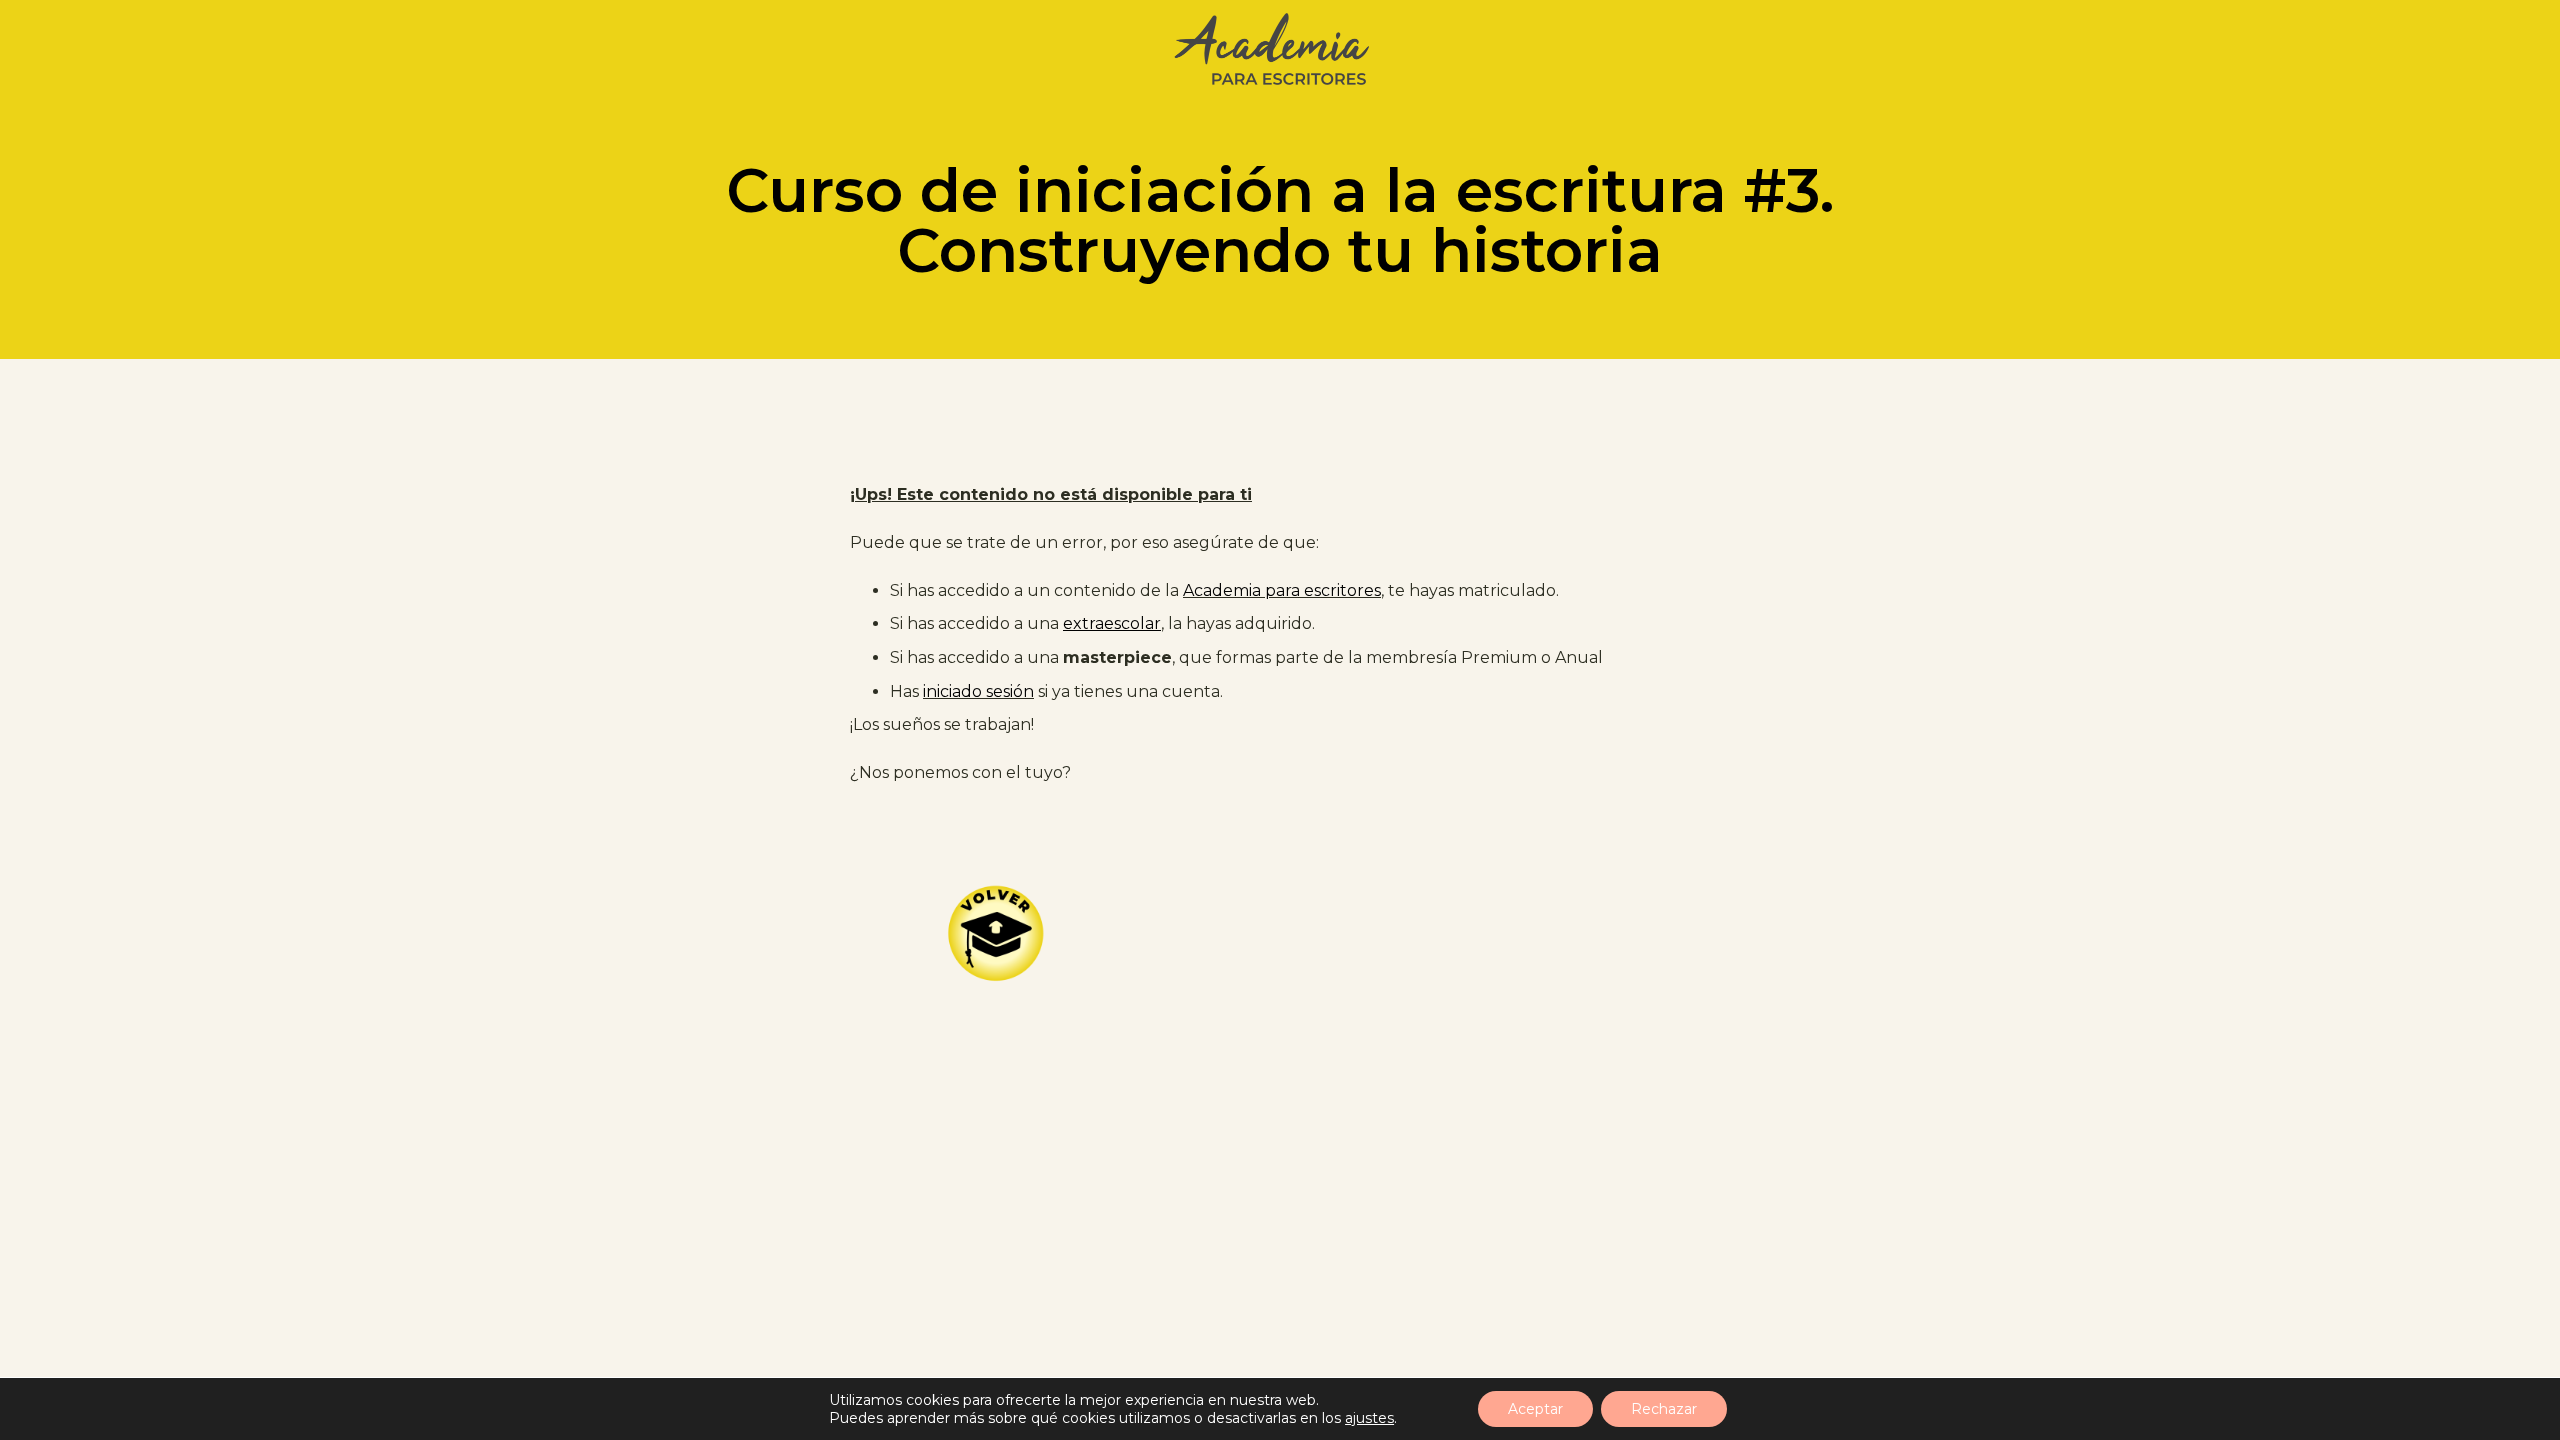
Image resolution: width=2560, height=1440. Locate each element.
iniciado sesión (978, 691)
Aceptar (1535, 1409)
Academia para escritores (1282, 590)
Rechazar (1664, 1409)
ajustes (1369, 1418)
